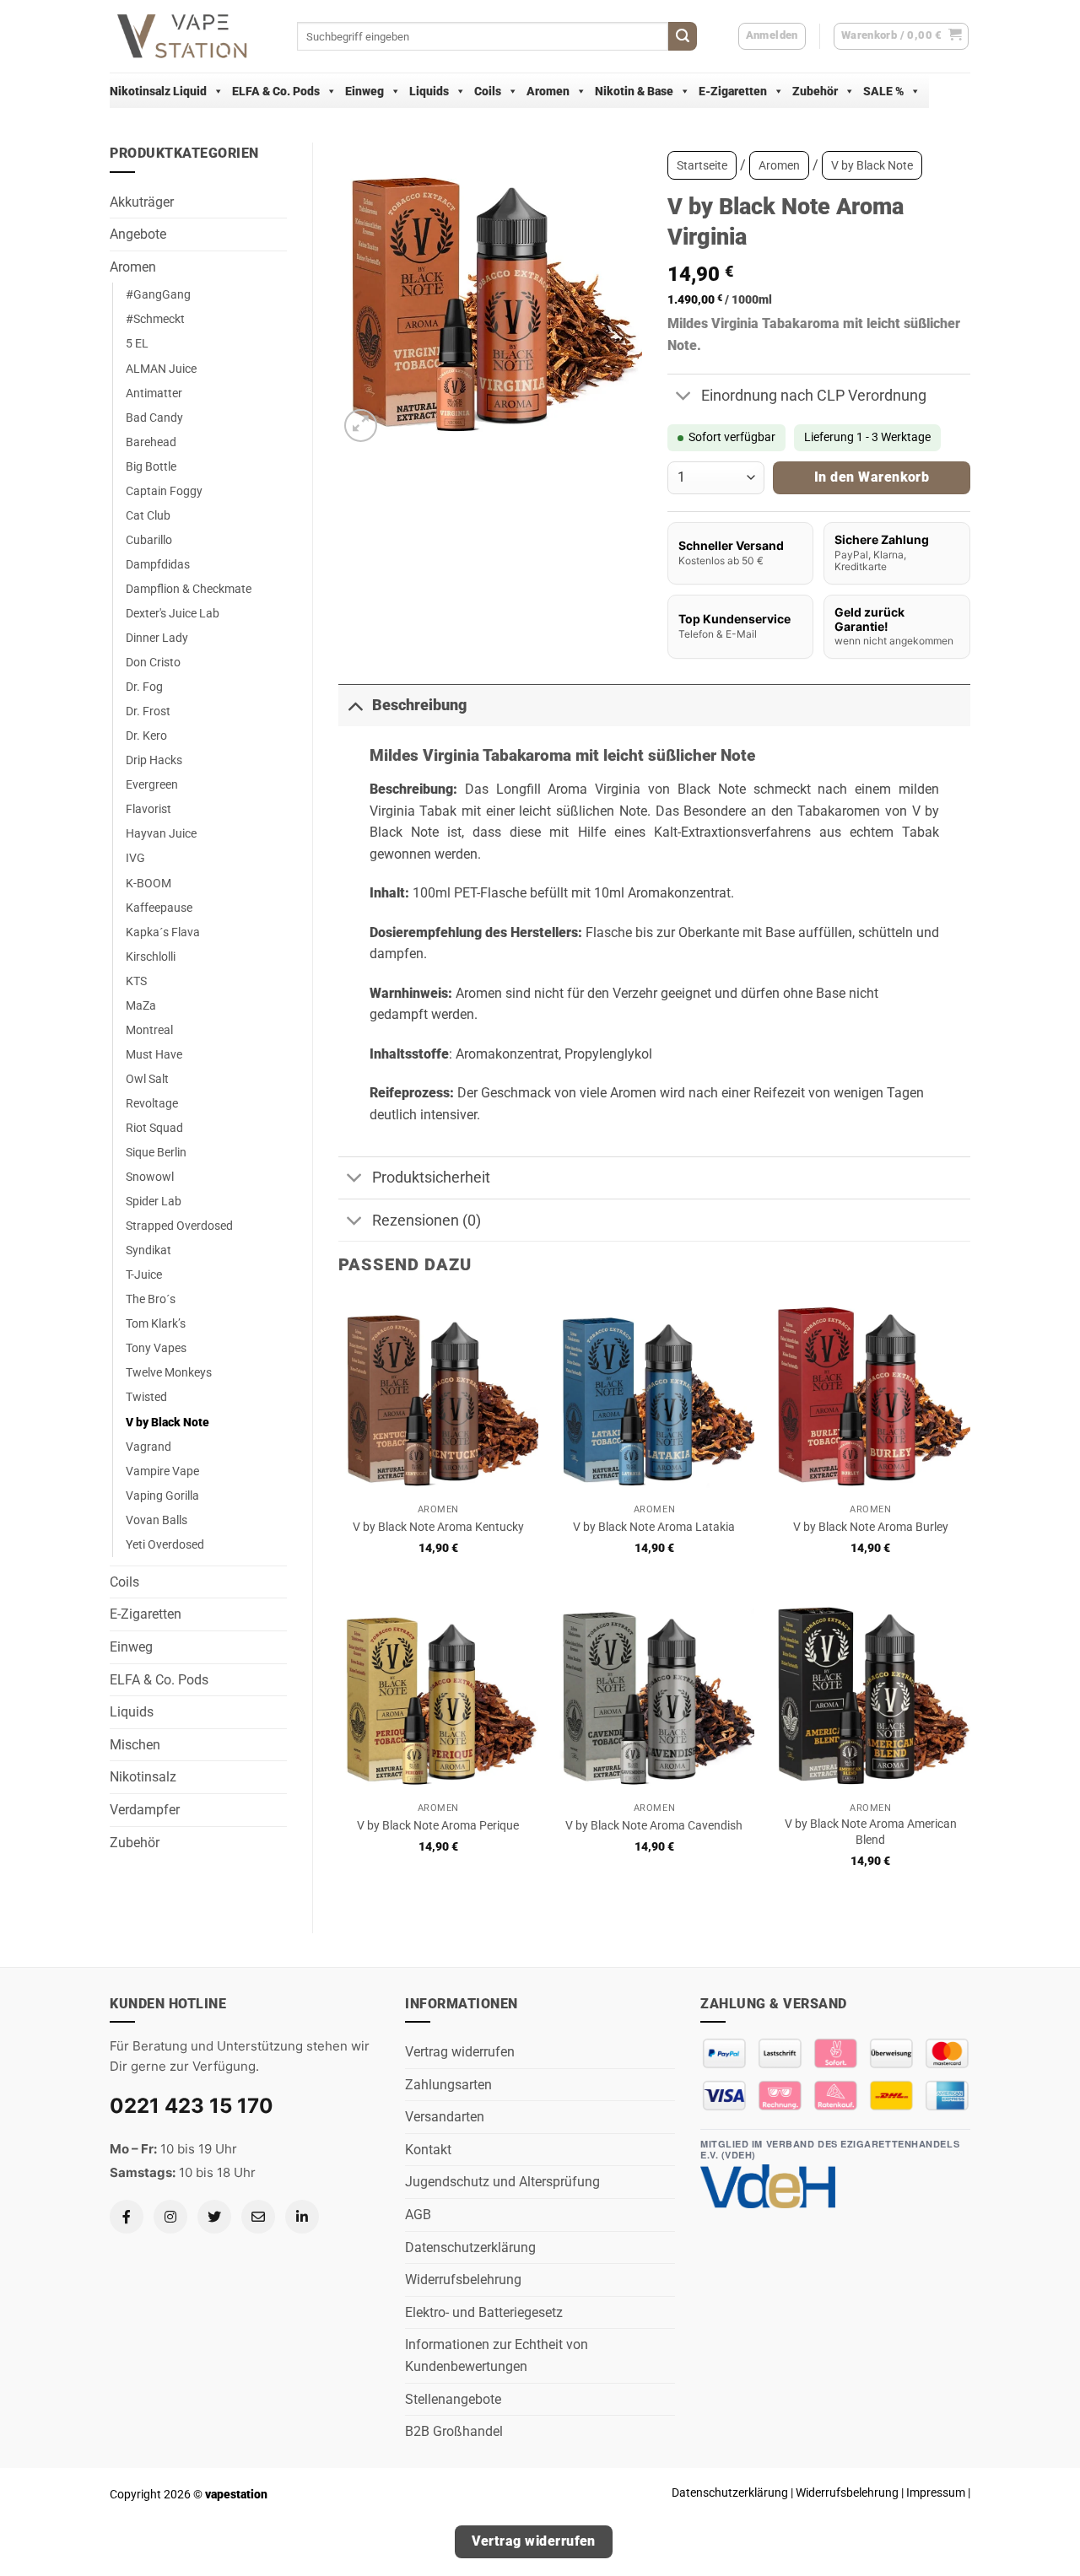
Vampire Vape (162, 1471)
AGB (418, 2215)
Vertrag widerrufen (460, 2052)
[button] (902, 36)
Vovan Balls (157, 1520)
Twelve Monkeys (169, 1373)
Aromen (548, 91)
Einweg (364, 91)
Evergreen (152, 785)
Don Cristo (153, 663)
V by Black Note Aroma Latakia (654, 1527)
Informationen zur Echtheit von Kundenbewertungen (497, 2355)
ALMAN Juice (161, 369)
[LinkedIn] (302, 2217)
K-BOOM (148, 884)
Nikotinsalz (143, 1777)
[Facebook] (127, 2217)
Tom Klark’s (156, 1324)
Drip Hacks (154, 760)
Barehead (151, 442)
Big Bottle (151, 467)
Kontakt (428, 2150)
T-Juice (144, 1275)
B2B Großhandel (454, 2431)
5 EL (137, 344)
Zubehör (815, 91)
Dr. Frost (148, 711)
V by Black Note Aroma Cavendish (654, 1826)
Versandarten (445, 2117)
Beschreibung (419, 705)
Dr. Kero (146, 736)
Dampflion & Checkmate (189, 589)
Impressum (936, 2492)
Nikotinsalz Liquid (158, 91)
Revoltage (152, 1104)
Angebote (138, 234)
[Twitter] (214, 2217)
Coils (488, 91)
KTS (136, 981)
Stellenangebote (453, 2399)
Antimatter (154, 393)
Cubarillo (149, 540)
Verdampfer (145, 1810)
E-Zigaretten (733, 91)
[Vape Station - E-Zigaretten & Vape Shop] (191, 36)
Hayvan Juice (161, 834)
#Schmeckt (155, 319)
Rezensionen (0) (427, 1221)
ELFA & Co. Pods (276, 91)
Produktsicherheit (431, 1178)
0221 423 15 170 (192, 2106)
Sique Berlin (156, 1153)
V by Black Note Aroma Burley (871, 1527)
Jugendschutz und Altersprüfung (502, 2182)
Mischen (135, 1745)
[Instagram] (170, 2217)
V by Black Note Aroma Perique (438, 1826)
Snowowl (150, 1177)
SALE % (883, 91)
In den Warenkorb (872, 477)
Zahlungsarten (448, 2085)
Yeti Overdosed (165, 1545)
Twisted (146, 1397)
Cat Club (148, 516)
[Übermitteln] (683, 36)
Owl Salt (147, 1079)
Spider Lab (154, 1202)
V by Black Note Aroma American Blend (871, 1832)
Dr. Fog (144, 687)
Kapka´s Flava (163, 932)
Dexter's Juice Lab (173, 614)
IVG (135, 858)
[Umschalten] (684, 397)
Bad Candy (154, 418)
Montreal (149, 1030)
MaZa (141, 1006)
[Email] (258, 2217)
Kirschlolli (151, 957)
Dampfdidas (158, 565)
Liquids (429, 91)
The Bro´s (151, 1299)
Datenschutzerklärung (470, 2247)
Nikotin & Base (634, 91)
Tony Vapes (156, 1348)
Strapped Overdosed (179, 1226)
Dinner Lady (157, 638)
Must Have (154, 1055)
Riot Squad (154, 1128)
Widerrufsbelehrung (463, 2280)
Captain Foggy (164, 491)
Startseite (702, 165)
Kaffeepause (159, 908)
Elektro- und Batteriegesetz (484, 2312)
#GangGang (158, 295)
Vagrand (148, 1447)
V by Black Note (167, 1423)
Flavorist (148, 809)
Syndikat (148, 1250)
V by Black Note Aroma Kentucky (438, 1527)
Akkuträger (142, 202)
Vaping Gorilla (162, 1496)
